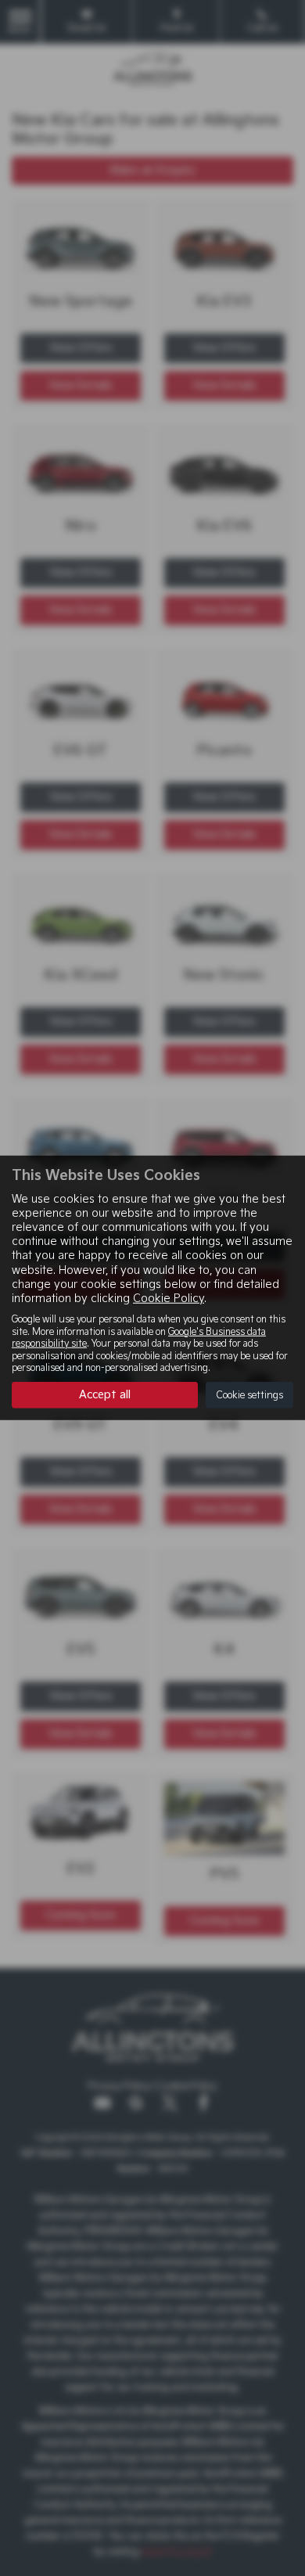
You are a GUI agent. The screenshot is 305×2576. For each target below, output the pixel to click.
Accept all (105, 1395)
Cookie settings (249, 1396)
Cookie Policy (169, 1299)
